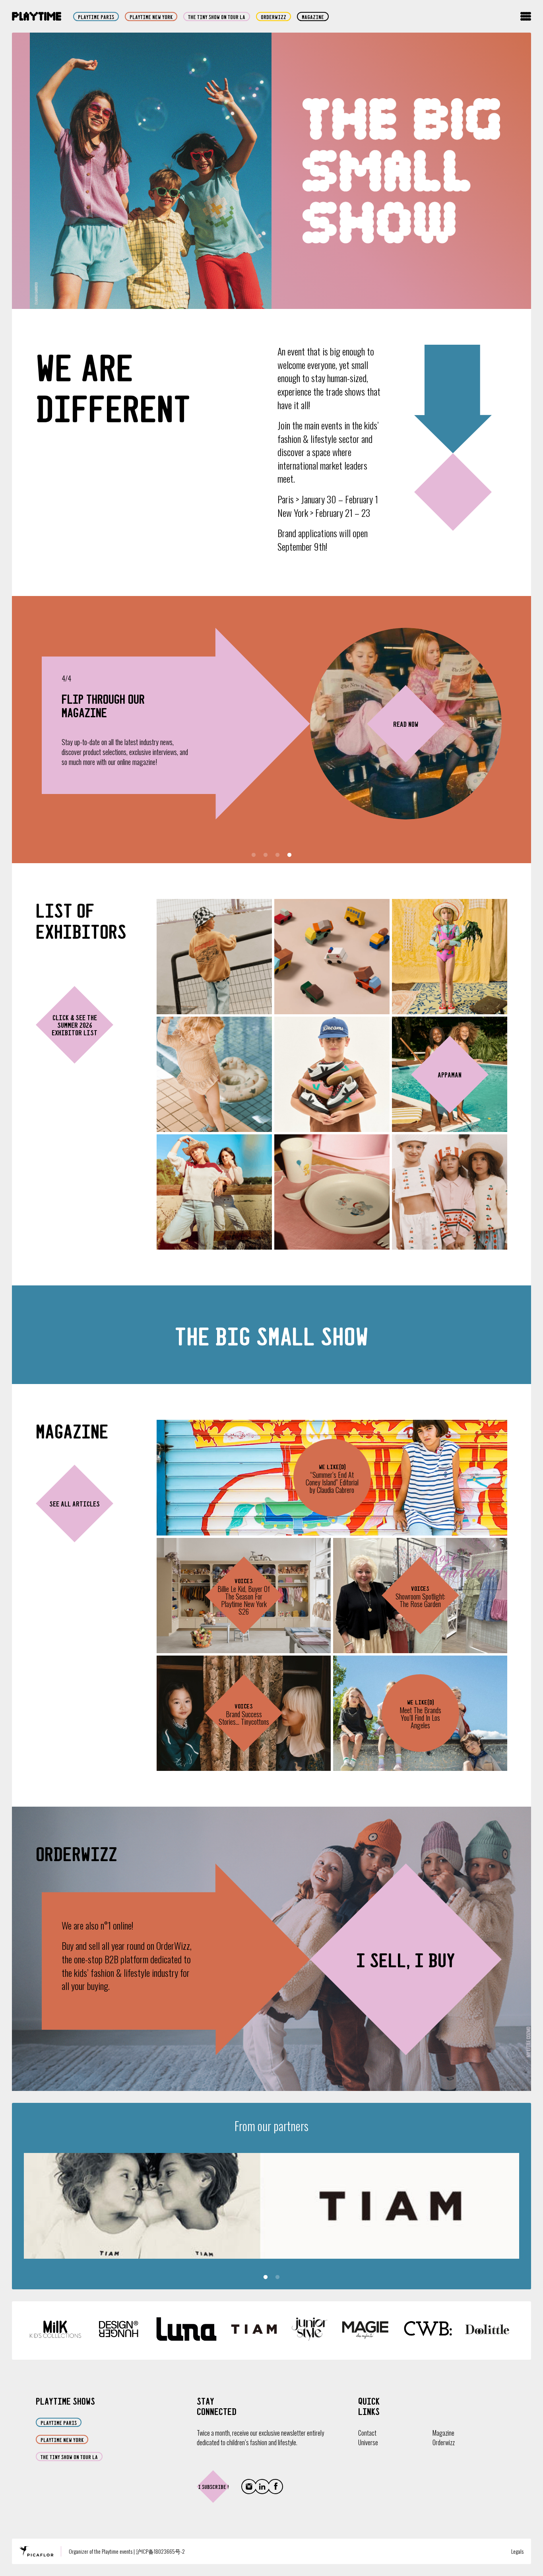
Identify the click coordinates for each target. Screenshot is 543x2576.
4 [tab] (289, 855)
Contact (367, 2433)
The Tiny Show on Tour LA (217, 17)
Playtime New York (151, 17)
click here (97, 780)
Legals (517, 2551)
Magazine (313, 17)
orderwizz (273, 17)
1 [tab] (254, 855)
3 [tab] (277, 855)
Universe (368, 2442)
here (155, 759)
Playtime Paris (96, 17)
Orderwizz (444, 2442)
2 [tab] (266, 855)
